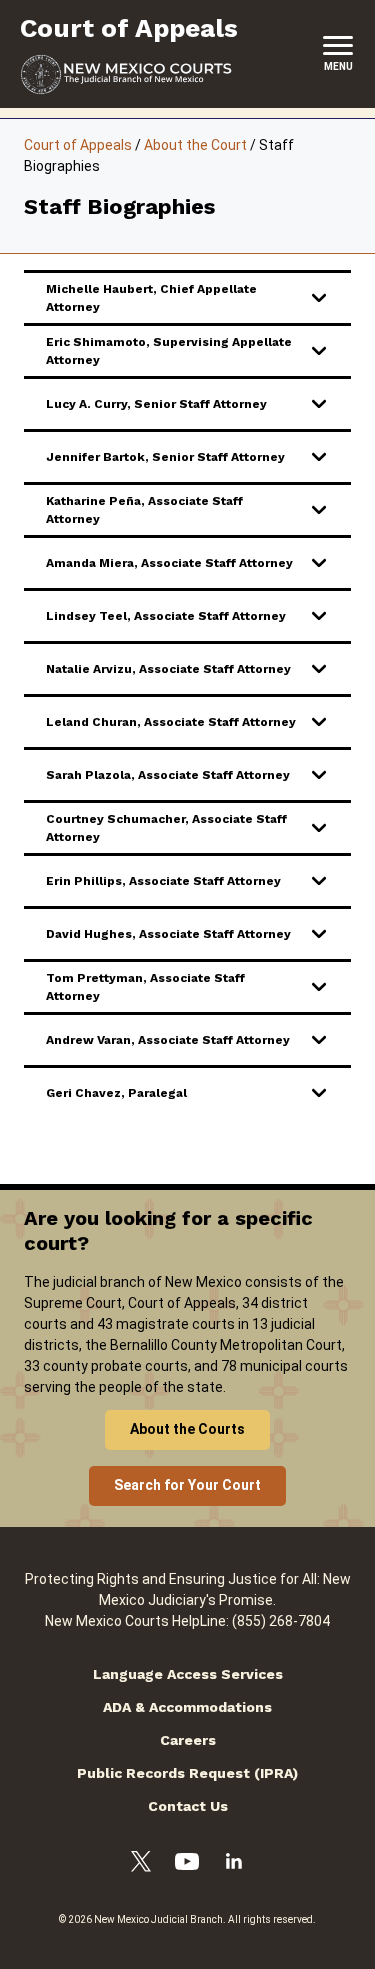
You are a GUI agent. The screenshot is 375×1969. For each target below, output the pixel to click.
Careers (188, 1740)
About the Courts (187, 1429)
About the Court (195, 145)
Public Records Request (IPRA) (187, 1773)
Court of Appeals (78, 145)
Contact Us (188, 1806)
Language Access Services (188, 1674)
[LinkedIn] (234, 1864)
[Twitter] (141, 1864)
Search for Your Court (187, 1485)
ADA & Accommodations (187, 1707)
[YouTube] (187, 1864)
